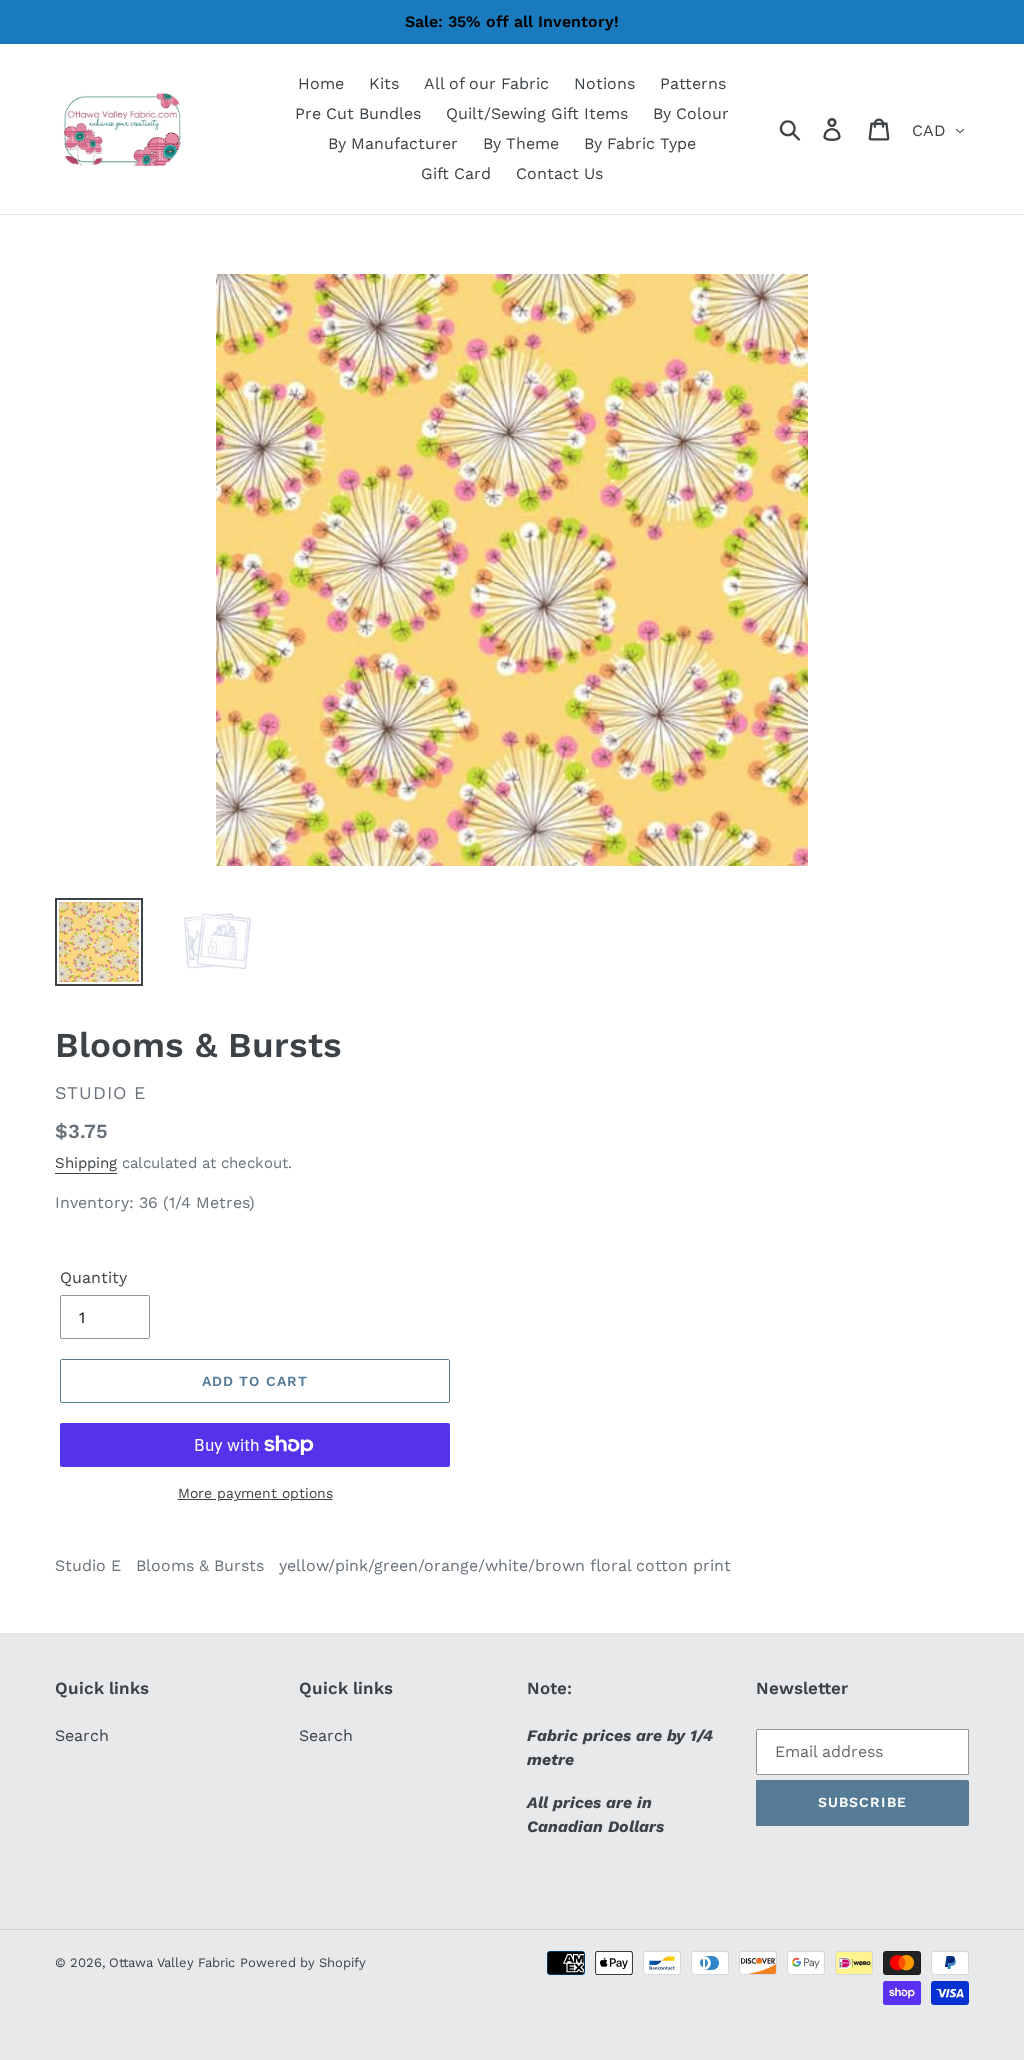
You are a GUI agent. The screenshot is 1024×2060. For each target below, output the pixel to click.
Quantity (93, 1277)
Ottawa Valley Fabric (172, 1962)
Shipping (86, 1163)
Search (82, 1735)
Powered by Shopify (303, 1962)
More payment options (255, 1493)
